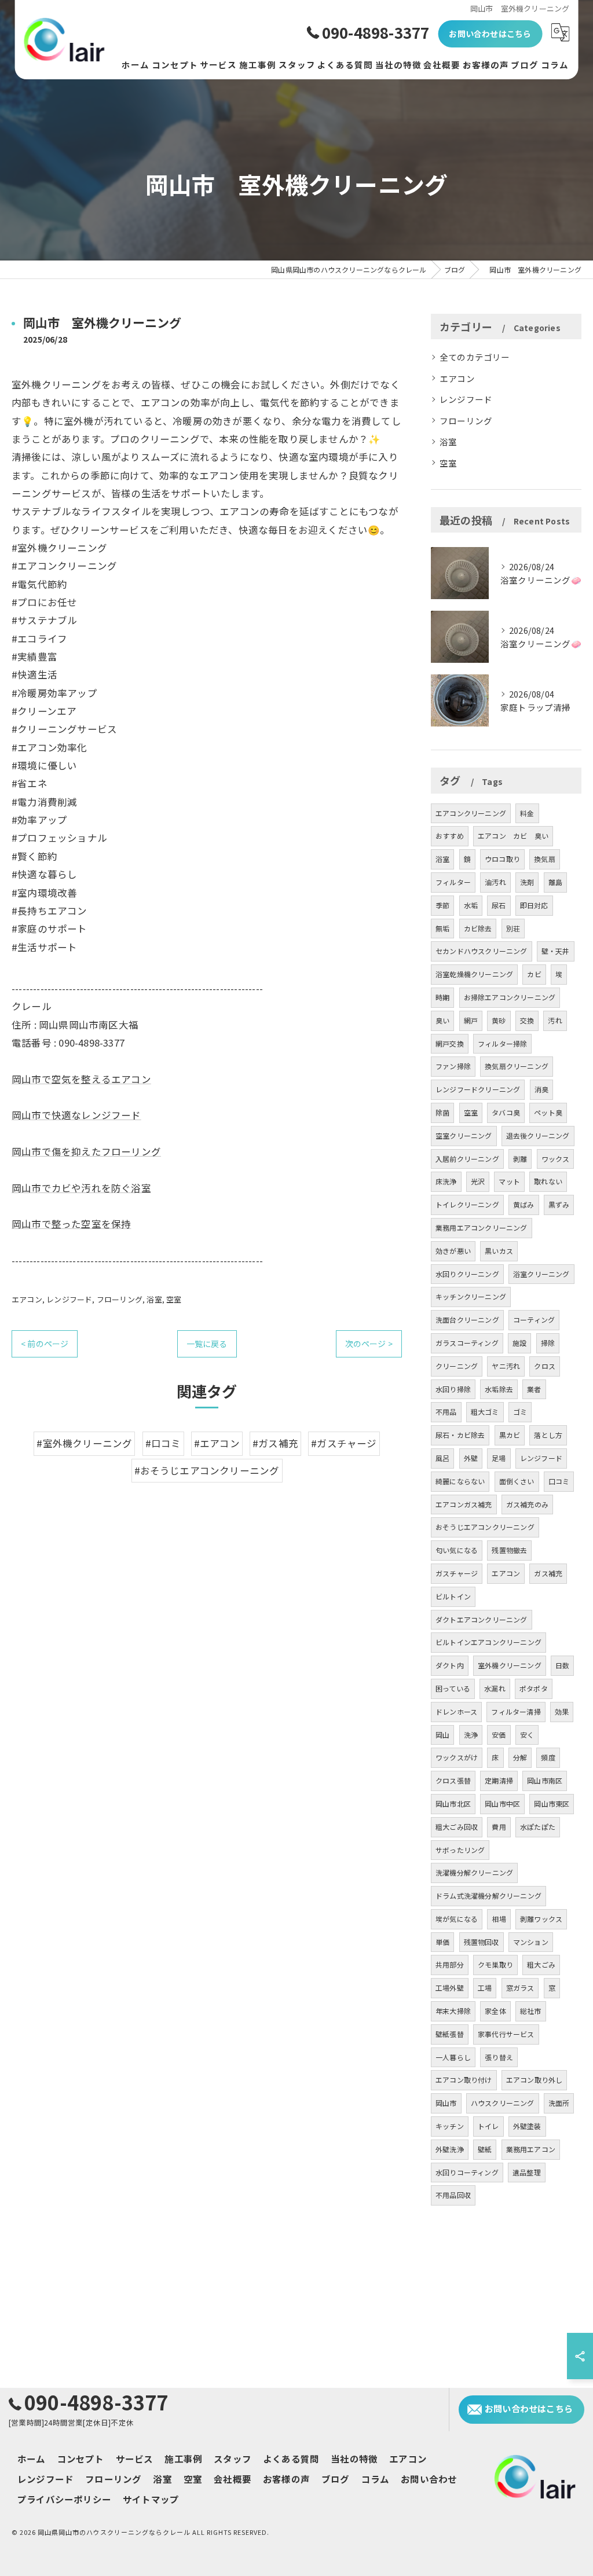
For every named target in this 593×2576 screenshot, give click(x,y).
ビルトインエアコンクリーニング (488, 1642)
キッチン (450, 2126)
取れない (548, 1181)
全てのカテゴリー (475, 357)
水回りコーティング (467, 2172)
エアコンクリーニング (471, 813)
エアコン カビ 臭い (513, 836)
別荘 (513, 928)
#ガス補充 (275, 1443)
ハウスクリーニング (503, 2103)
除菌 (442, 1112)
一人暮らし (453, 2057)
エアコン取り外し (535, 2080)
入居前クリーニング (467, 1159)
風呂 (442, 1458)
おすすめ (450, 836)
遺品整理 (527, 2172)
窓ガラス (520, 1988)
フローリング (120, 1299)
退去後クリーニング (538, 1135)
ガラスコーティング (467, 1343)
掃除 (548, 1343)
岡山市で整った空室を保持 (71, 1224)
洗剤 (527, 882)
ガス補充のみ (527, 1504)
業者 (534, 1389)
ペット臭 (548, 1112)
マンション (531, 1942)
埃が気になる (457, 1919)
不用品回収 (453, 2195)
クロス (545, 1366)
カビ (534, 974)
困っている (453, 1688)
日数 (562, 1665)
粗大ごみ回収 (457, 1827)
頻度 (548, 1757)
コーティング (534, 1320)
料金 (527, 813)
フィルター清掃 (516, 1711)
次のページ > (369, 1344)
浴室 (154, 1299)
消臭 (541, 1089)
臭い (442, 1020)
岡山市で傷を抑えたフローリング (86, 1151)
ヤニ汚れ (506, 1366)
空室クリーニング (464, 1135)
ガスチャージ (457, 1573)
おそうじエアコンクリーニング (485, 1527)
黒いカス (499, 1251)
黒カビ (510, 1435)
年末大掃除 (453, 2011)
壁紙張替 (450, 2034)
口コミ (559, 1481)
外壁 (471, 1458)
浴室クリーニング (541, 1274)
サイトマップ (151, 2499)
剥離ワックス (541, 1919)
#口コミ (163, 1443)
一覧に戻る (207, 1344)
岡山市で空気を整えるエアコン (81, 1079)
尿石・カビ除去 (460, 1435)
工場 (485, 1988)
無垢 (442, 928)
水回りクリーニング (467, 1274)
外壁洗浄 (450, 2149)
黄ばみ (524, 1204)
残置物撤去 (509, 1550)
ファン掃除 (453, 1066)
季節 (442, 905)
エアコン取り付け (464, 2080)
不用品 (446, 1412)
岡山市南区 (545, 1780)
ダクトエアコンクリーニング (482, 1619)
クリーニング (457, 1366)
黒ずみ (559, 1204)
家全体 (495, 2011)
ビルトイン (453, 1596)
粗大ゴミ (485, 1412)
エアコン (27, 1299)
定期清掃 (499, 1780)
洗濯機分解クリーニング (474, 1872)
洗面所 (559, 2103)
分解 (520, 1757)
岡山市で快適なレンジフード (76, 1115)
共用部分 (450, 1964)
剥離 (520, 1159)
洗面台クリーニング (467, 1320)
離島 (555, 882)
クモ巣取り (495, 1964)
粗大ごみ (541, 1964)
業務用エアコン (531, 2149)
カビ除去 (478, 928)
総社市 (531, 2011)
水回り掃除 (453, 1389)
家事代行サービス (506, 2034)
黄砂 (499, 1020)
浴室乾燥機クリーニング (474, 974)
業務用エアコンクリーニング (482, 1228)
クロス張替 (453, 1780)
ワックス (556, 1159)
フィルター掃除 (502, 1043)
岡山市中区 (502, 1803)
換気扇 (545, 859)
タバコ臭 (506, 1112)
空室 (174, 1299)
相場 (499, 1919)
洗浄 (471, 1735)
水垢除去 (499, 1389)
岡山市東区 (552, 1803)
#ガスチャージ (344, 1443)
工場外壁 (450, 1988)
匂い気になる (457, 1550)
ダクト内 (450, 1665)
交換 (527, 1020)
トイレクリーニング (467, 1204)
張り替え (499, 2057)
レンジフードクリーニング (478, 1089)
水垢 (471, 905)
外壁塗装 (527, 2126)
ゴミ (520, 1412)
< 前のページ (45, 1344)
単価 (442, 1942)
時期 (442, 997)
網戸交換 (450, 1043)
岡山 (442, 1735)
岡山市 (446, 2103)
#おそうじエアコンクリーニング (207, 1470)
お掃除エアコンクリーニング (510, 997)
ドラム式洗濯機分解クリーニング (488, 1896)
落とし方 (548, 1435)
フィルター (453, 882)
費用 (499, 1827)
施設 (519, 1343)
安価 (499, 1735)
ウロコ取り (502, 859)
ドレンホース (456, 1711)
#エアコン (217, 1443)
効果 (562, 1711)
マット (509, 1181)
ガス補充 (548, 1573)
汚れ (555, 1020)
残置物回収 (482, 1942)
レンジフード (69, 1299)
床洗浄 (446, 1181)
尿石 (499, 905)
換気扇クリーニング (517, 1066)
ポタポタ (534, 1688)
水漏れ (495, 1688)
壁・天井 (556, 951)
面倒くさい (517, 1481)
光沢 (478, 1181)
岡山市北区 (453, 1803)
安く (527, 1735)
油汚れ (495, 882)
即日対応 (534, 905)
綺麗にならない (460, 1481)
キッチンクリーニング (471, 1296)
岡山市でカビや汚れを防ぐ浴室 (81, 1188)
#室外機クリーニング (84, 1443)
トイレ (488, 2126)
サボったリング (460, 1850)
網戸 (471, 1020)
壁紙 (485, 2149)
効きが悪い (453, 1251)
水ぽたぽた (538, 1827)
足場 (499, 1458)
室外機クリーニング (510, 1665)
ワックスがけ (457, 1757)
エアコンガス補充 (464, 1504)
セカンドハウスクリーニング (482, 951)
